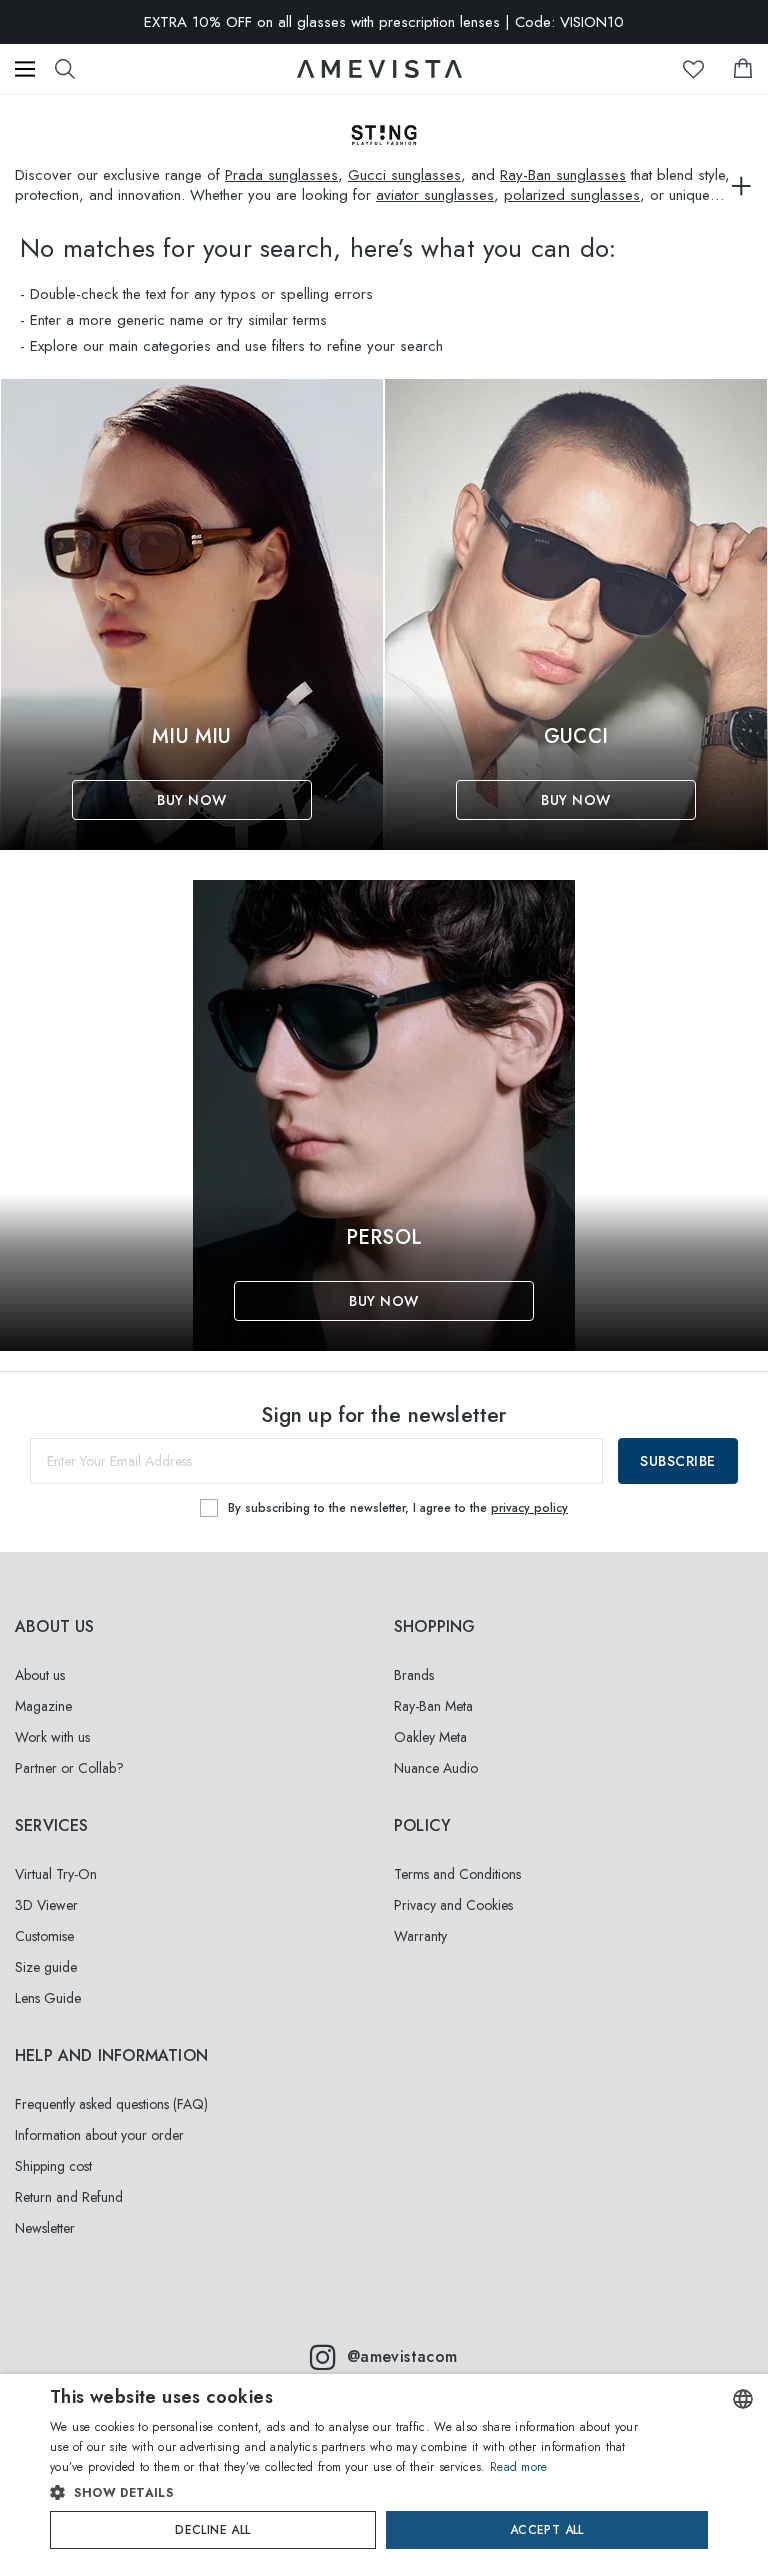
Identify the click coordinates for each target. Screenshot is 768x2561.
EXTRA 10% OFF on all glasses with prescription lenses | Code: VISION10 (384, 22)
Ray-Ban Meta (433, 1706)
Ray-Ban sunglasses (563, 175)
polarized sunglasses (572, 195)
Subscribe (678, 1461)
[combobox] (743, 2399)
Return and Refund (69, 2197)
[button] (346, 2493)
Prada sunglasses (281, 175)
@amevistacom (402, 2356)
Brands (414, 1675)
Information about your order (99, 2135)
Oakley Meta (430, 1737)
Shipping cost (53, 2166)
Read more (519, 2467)
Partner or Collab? (69, 1768)
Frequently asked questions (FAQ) (111, 2104)
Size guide (46, 1967)
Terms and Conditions (457, 1874)
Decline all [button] (212, 2530)
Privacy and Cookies (453, 1905)
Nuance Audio (436, 1768)
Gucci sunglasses (404, 175)
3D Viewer (46, 1905)
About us (40, 1675)
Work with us (52, 1737)
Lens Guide (48, 1998)
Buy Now (192, 800)
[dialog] (384, 2467)
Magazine (43, 1706)
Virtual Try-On (56, 1874)
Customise (44, 1936)
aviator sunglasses (435, 195)
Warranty (420, 1936)
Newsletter (45, 2228)
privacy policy (529, 1508)
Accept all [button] (547, 2530)
